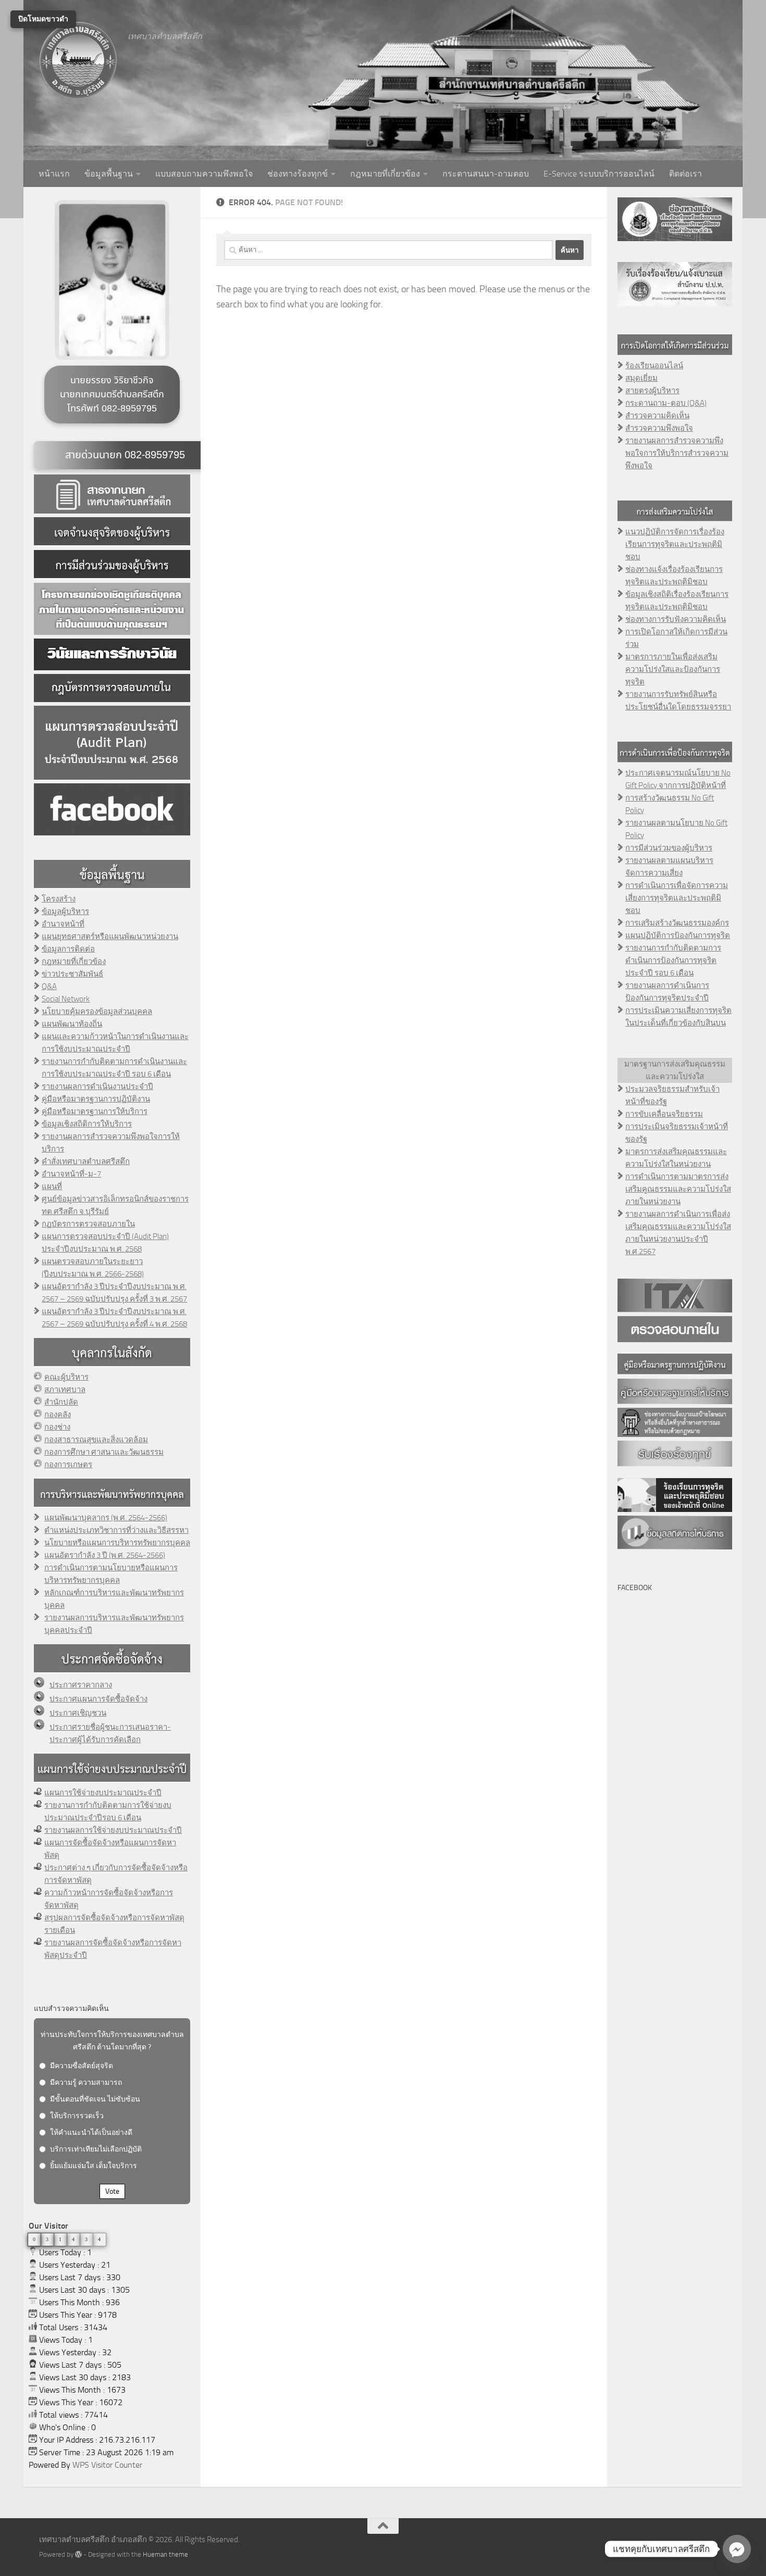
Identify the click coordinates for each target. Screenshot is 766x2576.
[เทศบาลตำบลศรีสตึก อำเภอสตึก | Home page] (78, 60)
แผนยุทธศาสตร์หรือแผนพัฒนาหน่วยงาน (110, 936)
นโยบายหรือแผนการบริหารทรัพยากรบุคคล (117, 1543)
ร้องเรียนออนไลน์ (654, 366)
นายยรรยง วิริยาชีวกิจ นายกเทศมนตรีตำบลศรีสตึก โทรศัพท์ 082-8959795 (112, 395)
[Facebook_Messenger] (737, 2549)
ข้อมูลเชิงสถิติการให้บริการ (87, 1124)
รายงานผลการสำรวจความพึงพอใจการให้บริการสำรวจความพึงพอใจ (677, 453)
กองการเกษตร (68, 1465)
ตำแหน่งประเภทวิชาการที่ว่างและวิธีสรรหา (116, 1530)
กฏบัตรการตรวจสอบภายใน (88, 1224)
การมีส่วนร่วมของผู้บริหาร (669, 848)
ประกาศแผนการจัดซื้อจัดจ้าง (98, 1699)
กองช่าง (57, 1427)
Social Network (66, 999)
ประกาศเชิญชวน (78, 1713)
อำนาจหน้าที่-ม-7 (71, 1174)
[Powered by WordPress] (78, 2554)
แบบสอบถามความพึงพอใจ (204, 174)
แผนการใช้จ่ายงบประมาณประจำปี (103, 1793)
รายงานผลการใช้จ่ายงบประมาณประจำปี (113, 1830)
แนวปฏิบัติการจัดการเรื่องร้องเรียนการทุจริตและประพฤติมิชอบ (675, 544)
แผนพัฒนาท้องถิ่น (72, 1024)
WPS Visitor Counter (107, 2465)
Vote (112, 2191)
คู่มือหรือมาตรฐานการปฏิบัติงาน (96, 1099)
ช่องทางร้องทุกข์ (298, 174)
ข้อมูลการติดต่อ (68, 949)
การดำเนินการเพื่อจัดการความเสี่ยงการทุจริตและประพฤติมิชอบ (677, 898)
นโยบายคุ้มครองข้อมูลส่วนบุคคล (97, 1011)
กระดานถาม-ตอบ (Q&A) (666, 403)
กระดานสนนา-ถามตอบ (486, 174)
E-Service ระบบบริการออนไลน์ (599, 174)
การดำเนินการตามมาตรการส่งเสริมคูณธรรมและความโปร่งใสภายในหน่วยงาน (678, 1189)
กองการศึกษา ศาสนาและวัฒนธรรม (104, 1452)
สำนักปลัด (61, 1402)
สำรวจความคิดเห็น (657, 416)
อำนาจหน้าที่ (63, 924)
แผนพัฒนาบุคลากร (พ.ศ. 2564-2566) (106, 1518)
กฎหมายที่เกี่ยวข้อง (385, 174)
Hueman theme (165, 2554)
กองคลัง (58, 1415)
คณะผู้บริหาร (66, 1377)
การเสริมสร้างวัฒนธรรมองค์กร (677, 923)
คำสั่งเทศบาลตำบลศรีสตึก (86, 1161)
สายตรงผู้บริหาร (652, 391)
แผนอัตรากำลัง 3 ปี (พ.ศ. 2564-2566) (105, 1555)
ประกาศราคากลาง (81, 1685)
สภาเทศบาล (65, 1390)
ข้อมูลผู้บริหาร (65, 911)
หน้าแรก (54, 174)
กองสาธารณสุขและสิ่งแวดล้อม (96, 1440)
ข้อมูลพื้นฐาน (109, 174)
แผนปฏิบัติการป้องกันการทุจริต (678, 935)
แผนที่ (52, 1186)
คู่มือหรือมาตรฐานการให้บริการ (95, 1111)
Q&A (49, 986)
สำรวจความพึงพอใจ (659, 428)
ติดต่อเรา (685, 174)
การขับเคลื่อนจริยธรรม (664, 1114)
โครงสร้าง (59, 899)
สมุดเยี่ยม (641, 378)
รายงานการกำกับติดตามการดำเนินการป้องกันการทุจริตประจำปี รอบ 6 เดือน (673, 960)
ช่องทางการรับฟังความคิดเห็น (676, 619)
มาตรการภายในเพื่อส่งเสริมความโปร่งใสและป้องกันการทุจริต (673, 669)
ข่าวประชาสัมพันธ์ (72, 974)
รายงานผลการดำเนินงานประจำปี (97, 1086)
